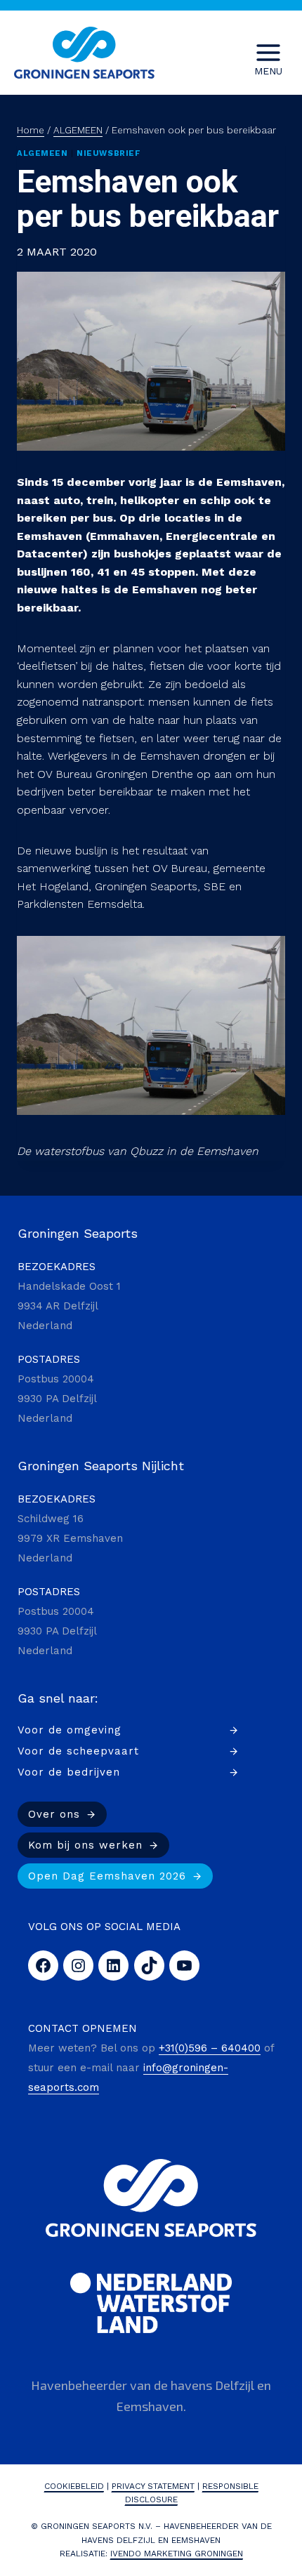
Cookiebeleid (74, 2486)
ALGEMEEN (42, 153)
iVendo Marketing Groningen (177, 2554)
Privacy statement (153, 2486)
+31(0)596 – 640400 (210, 2048)
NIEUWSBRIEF (109, 153)
